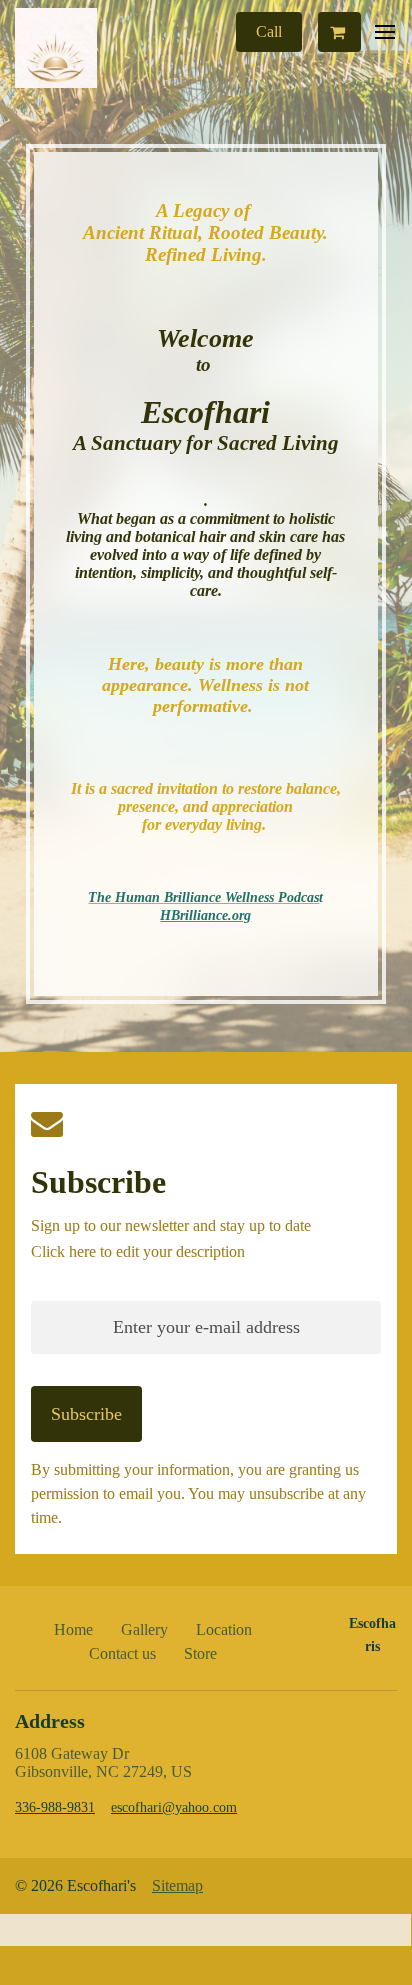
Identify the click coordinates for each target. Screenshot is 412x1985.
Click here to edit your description (138, 1251)
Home (73, 1629)
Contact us (122, 1653)
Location (224, 1629)
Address (50, 1721)
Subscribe (98, 1182)
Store (200, 1653)
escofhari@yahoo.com (174, 1807)
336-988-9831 (55, 1807)
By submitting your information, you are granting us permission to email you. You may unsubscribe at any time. (198, 1493)
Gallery (144, 1629)
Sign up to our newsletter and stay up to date (171, 1225)
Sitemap (177, 1885)
